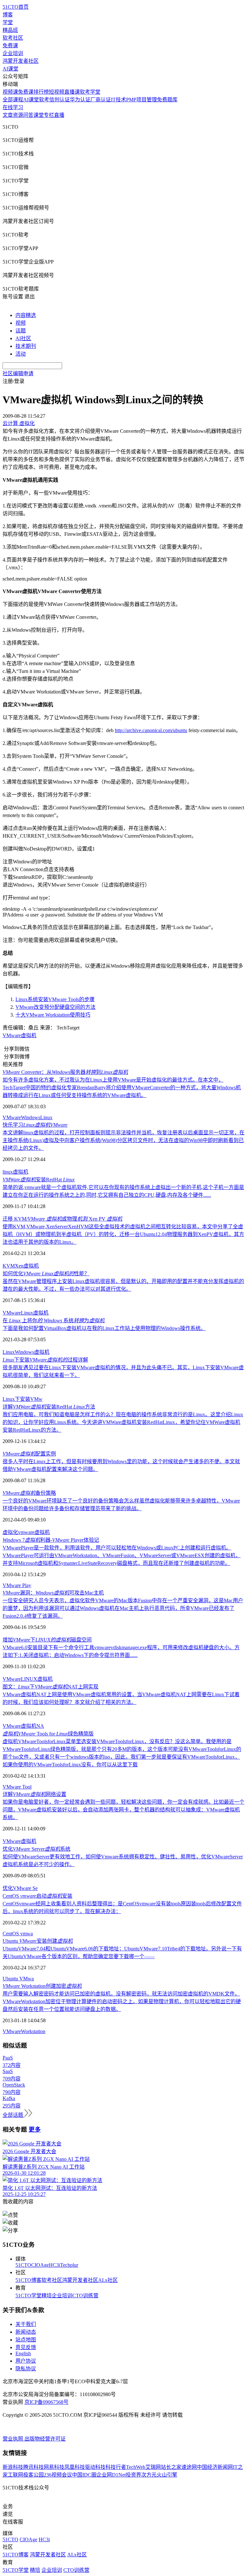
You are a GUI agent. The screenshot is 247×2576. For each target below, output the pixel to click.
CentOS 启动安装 (37, 1896)
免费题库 (167, 100)
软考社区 (13, 38)
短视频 (57, 92)
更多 (35, 2130)
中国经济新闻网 (215, 2467)
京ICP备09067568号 (46, 2402)
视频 (21, 323)
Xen (19, 1266)
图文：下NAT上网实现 (50, 1687)
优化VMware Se (20, 1888)
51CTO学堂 (28, 2296)
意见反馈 (26, 2347)
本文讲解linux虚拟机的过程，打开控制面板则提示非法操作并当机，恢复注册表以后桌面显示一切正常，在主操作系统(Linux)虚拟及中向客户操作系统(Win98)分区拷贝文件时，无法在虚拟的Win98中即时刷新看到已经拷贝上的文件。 (123, 1140)
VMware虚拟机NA (23, 1726)
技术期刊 (26, 346)
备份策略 (29, 1493)
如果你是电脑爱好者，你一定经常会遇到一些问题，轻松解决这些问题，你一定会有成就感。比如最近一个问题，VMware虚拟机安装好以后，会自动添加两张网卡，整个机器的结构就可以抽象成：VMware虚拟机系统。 (123, 1810)
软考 (44, 100)
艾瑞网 (153, 2467)
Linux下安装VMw (23, 1399)
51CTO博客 (28, 2280)
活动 (21, 354)
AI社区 (23, 338)
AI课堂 (10, 69)
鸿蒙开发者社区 (21, 61)
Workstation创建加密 (42, 1986)
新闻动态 (26, 2332)
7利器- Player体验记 (51, 1540)
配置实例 (29, 1454)
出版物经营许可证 (45, 2439)
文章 (8, 115)
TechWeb (136, 2467)
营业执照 (14, 2439)
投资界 (133, 2475)
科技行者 (116, 2467)
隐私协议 (26, 2369)
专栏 (49, 115)
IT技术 (119, 100)
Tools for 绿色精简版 (48, 1734)
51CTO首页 (16, 7)
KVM (9, 1266)
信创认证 (59, 100)
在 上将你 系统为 (54, 1321)
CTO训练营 (85, 2296)
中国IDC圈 (84, 2475)
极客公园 (33, 2475)
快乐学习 (35, 1125)
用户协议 (26, 2361)
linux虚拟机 (15, 1172)
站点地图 (26, 2340)
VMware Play (17, 1585)
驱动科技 (95, 2467)
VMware (12, 1117)
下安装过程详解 (45, 1360)
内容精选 (26, 315)
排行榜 (41, 92)
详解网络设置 (34, 1794)
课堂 (39, 115)
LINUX (29, 1679)
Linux (46, 1117)
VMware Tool (17, 1787)
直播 (59, 115)
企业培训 (13, 53)
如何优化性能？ (46, 1274)
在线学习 (13, 107)
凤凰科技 (75, 2467)
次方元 (149, 2475)
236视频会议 (58, 2475)
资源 (18, 115)
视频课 (10, 92)
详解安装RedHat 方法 (49, 1407)
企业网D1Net (111, 2475)
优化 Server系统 (37, 1849)
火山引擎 (167, 2475)
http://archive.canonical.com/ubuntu (151, 730)
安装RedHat (39, 1180)
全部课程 (13, 100)
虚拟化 (10, 1532)
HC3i (55, 2265)
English (23, 2353)
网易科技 (54, 2467)
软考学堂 (90, 92)
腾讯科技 (33, 2467)
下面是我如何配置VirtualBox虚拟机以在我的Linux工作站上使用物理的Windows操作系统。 (104, 1328)
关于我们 (26, 2324)
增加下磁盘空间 (47, 1640)
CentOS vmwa (18, 1934)
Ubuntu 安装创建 (38, 1941)
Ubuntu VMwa (18, 1979)
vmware (26, 1532)
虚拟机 (31, 1266)
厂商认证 (101, 100)
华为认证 (80, 100)
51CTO (23, 2265)
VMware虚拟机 (19, 1035)
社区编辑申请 (18, 373)
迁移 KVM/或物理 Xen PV (62, 1219)
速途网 (189, 2467)
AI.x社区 (108, 2280)
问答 (28, 115)
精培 (47, 2296)
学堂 (8, 22)
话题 (21, 331)
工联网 (15, 2475)
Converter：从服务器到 (65, 1072)
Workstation (33, 2031)
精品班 (10, 30)
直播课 (72, 92)
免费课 (10, 46)
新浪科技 (13, 2467)
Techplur (69, 2265)
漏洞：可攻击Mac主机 (53, 1593)
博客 (8, 15)
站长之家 (171, 2467)
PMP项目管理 (142, 100)
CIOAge (40, 2265)
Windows (31, 1117)
